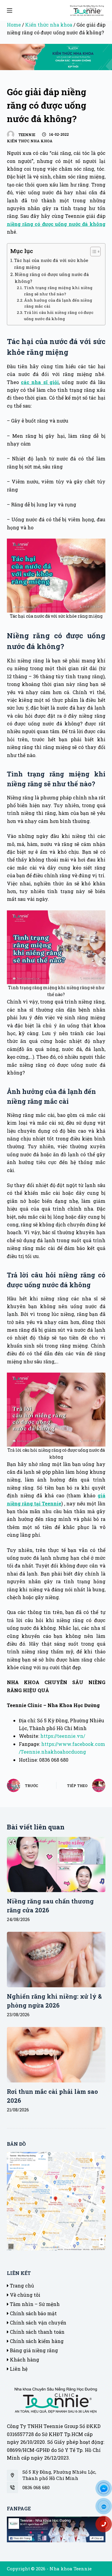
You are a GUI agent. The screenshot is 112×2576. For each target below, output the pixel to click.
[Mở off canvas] (10, 10)
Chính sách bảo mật (33, 2313)
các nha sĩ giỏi (40, 382)
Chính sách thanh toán (37, 2332)
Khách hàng (24, 2360)
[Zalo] (106, 2508)
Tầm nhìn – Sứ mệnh (34, 2304)
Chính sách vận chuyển (37, 2323)
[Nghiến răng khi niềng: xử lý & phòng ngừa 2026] (56, 1960)
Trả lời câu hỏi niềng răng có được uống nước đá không (59, 316)
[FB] (106, 2490)
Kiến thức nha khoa (49, 25)
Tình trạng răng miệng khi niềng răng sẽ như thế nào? (58, 291)
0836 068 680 (36, 2487)
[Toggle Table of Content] (92, 252)
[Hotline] (106, 2526)
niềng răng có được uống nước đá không (56, 224)
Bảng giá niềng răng (33, 2350)
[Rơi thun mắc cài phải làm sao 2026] (56, 2055)
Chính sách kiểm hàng (36, 2341)
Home (14, 25)
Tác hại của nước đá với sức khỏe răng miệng (51, 264)
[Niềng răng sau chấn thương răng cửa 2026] (56, 1865)
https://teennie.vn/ (63, 1736)
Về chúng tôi (24, 2295)
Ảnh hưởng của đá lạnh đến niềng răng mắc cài (58, 303)
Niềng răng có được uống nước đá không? (52, 278)
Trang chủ (21, 2286)
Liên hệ (18, 2369)
